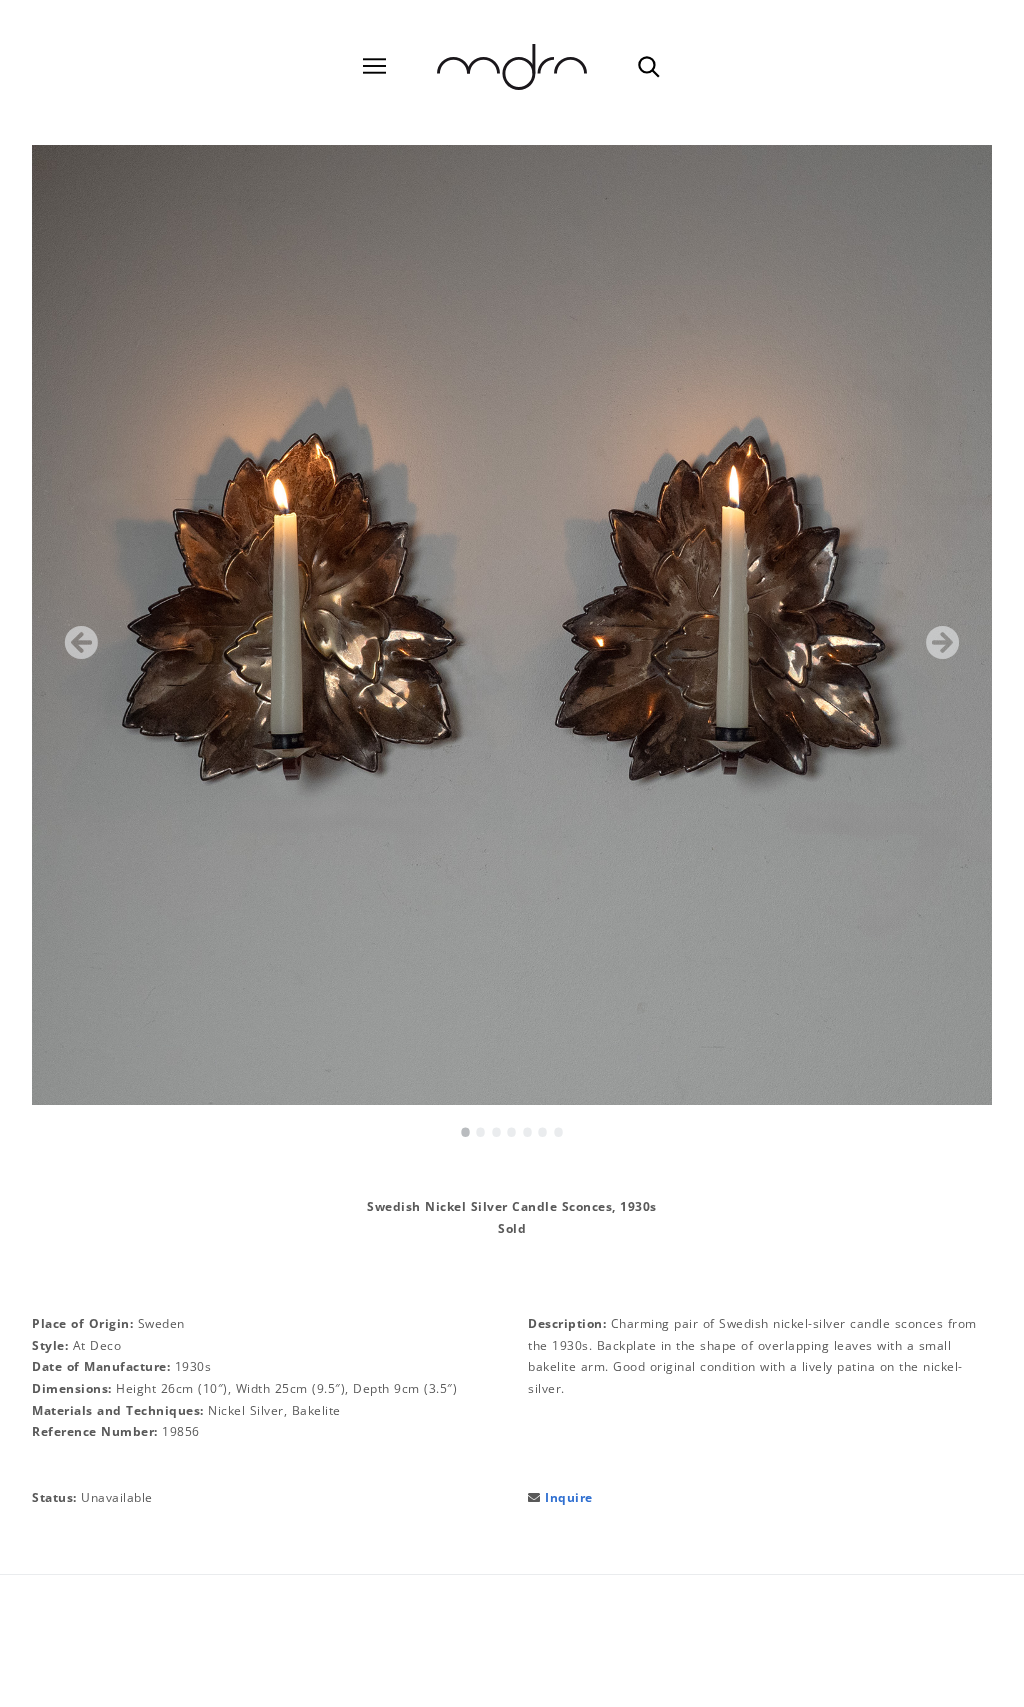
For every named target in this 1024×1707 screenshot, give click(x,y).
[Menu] (374, 66)
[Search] (648, 66)
